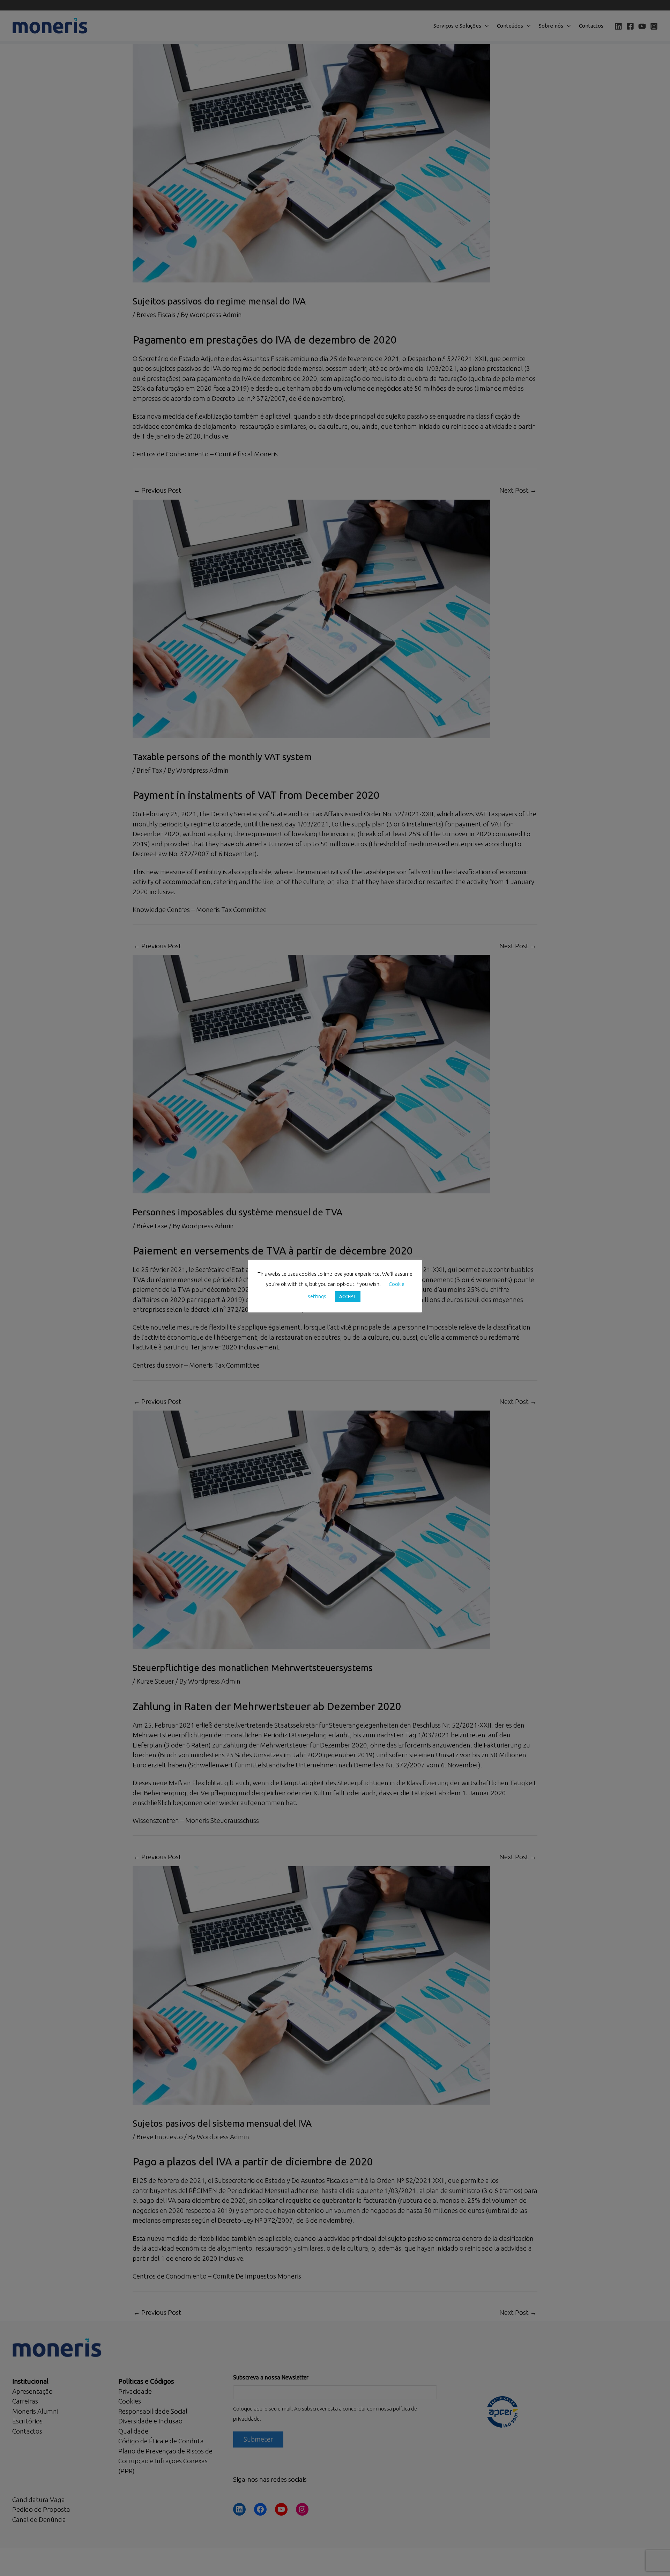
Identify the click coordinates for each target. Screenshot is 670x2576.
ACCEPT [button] (348, 1296)
